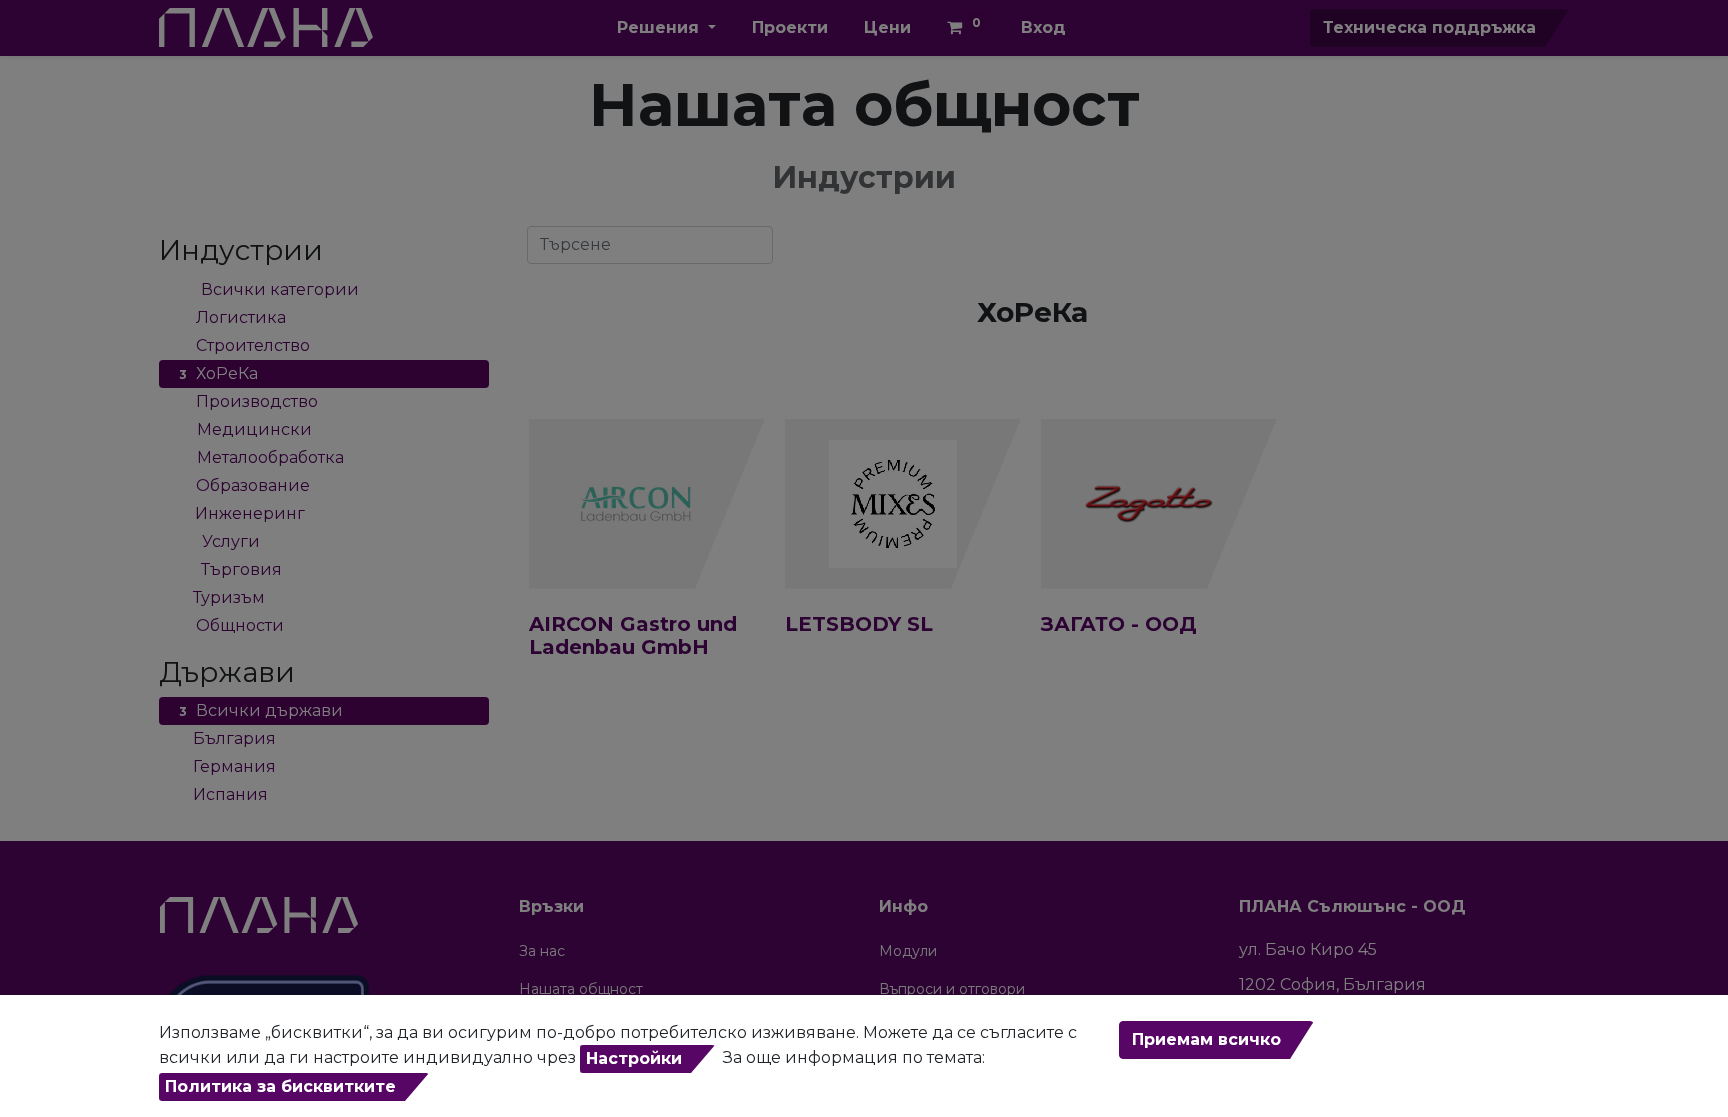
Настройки (634, 1058)
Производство (248, 401)
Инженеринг (242, 513)
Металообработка (261, 457)
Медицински (245, 429)
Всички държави (261, 710)
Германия (227, 766)
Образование (244, 485)
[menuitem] (790, 28)
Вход (1043, 27)
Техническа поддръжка (1429, 27)
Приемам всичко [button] (1206, 1039)
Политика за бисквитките (280, 1086)
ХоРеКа (218, 373)
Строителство (244, 345)
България (227, 738)
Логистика (232, 317)
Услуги (219, 541)
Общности (231, 625)
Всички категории (269, 289)
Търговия (230, 569)
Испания (223, 794)
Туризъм (222, 597)
